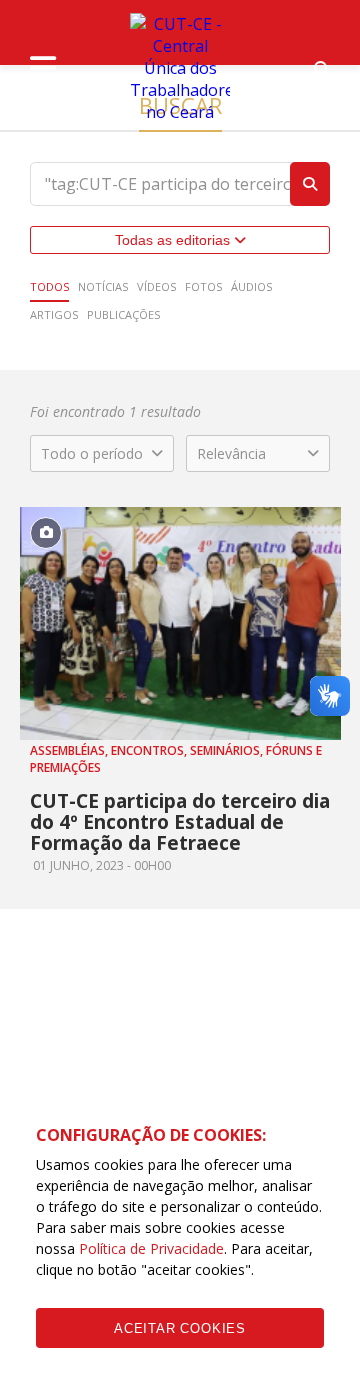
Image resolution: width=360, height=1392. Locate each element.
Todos (49, 286)
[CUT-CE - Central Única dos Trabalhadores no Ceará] (180, 68)
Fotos (203, 286)
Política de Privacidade (151, 1248)
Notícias (103, 286)
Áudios (251, 286)
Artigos (54, 314)
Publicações (123, 314)
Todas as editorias (174, 240)
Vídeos (156, 286)
